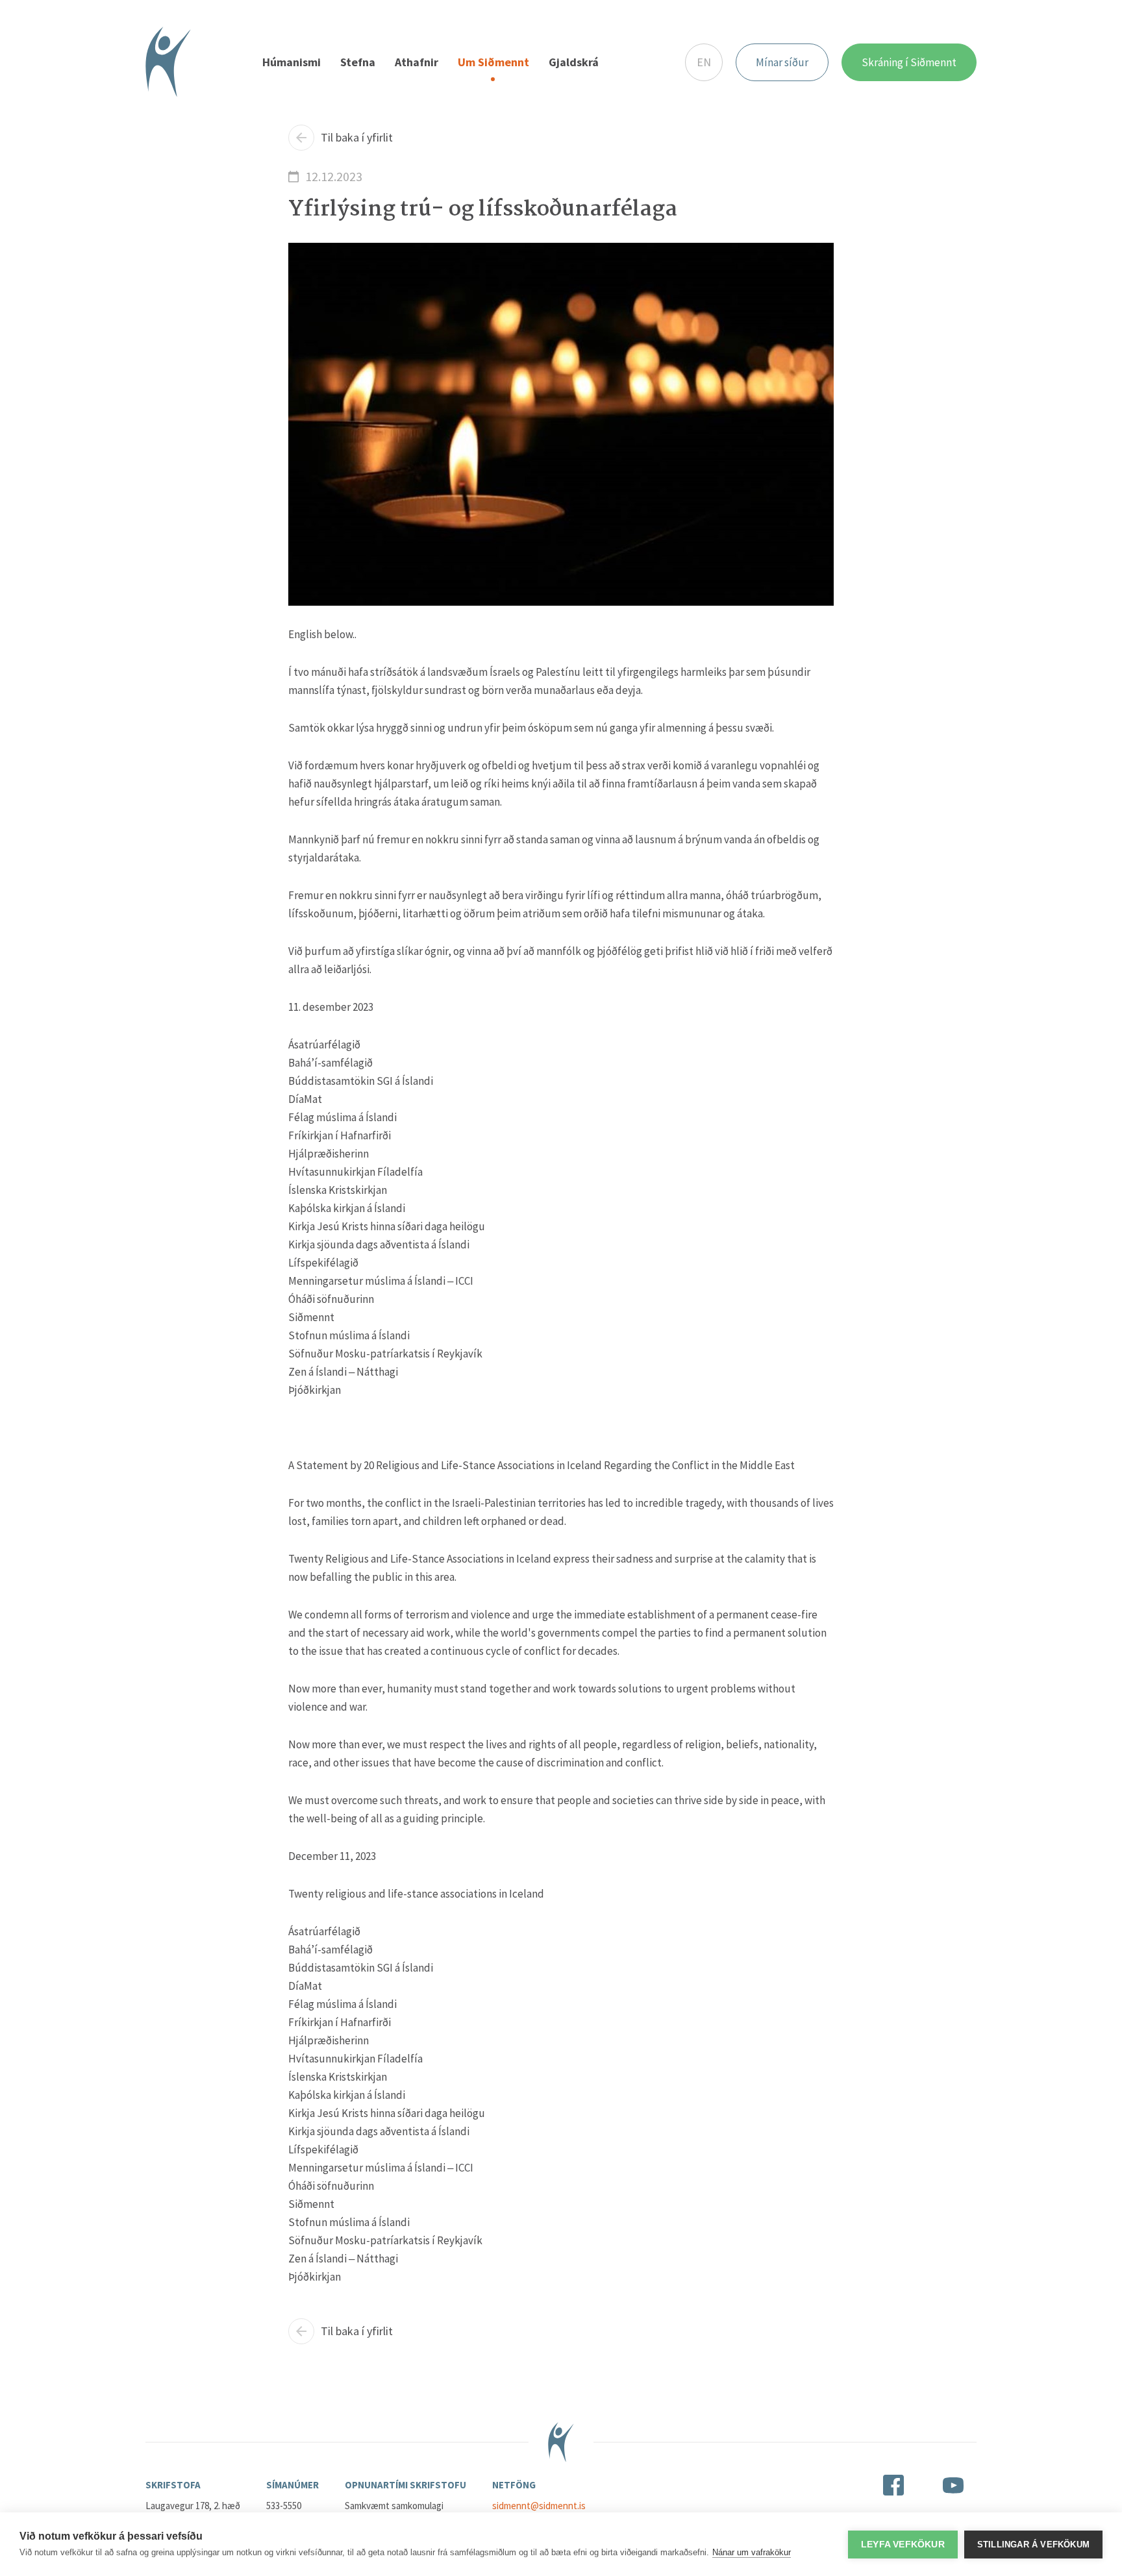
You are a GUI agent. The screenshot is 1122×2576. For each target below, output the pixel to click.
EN (704, 62)
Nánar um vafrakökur (752, 2552)
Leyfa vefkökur (903, 2545)
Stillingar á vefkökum (1033, 2545)
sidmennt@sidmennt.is (539, 2506)
